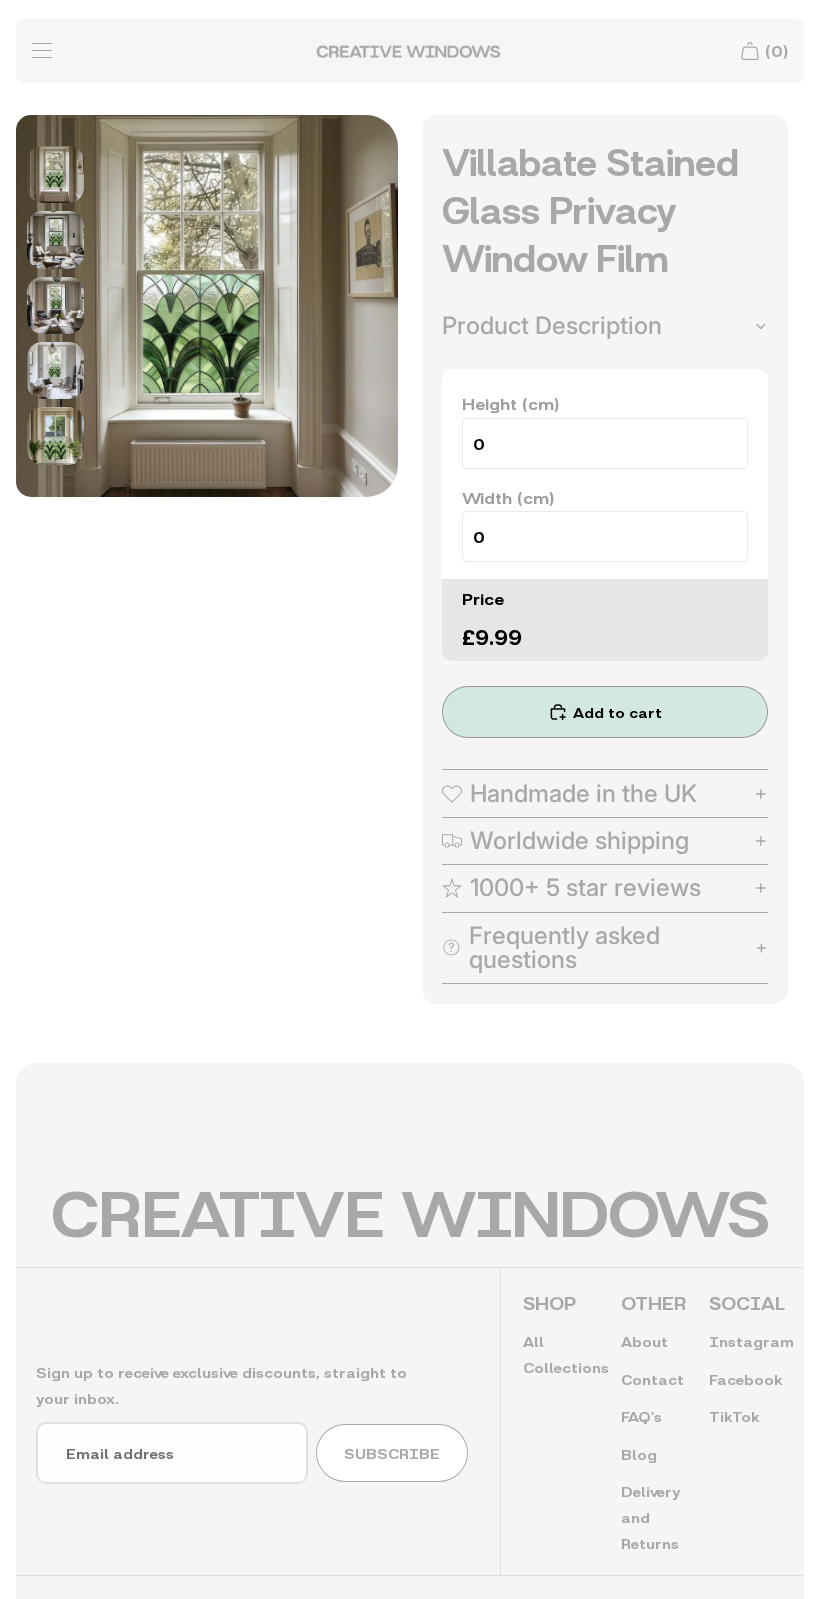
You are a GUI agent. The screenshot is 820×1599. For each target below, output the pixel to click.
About (644, 1340)
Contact (652, 1378)
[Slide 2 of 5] (55, 239)
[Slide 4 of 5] (55, 370)
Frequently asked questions (564, 947)
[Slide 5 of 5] (55, 435)
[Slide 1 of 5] (55, 174)
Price (483, 597)
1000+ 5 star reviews (585, 887)
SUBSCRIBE (392, 1452)
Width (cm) (508, 496)
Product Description (552, 325)
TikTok (734, 1415)
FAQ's (641, 1415)
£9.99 (492, 635)
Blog (639, 1453)
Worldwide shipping (579, 840)
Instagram (751, 1340)
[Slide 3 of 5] (55, 304)
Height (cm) (510, 402)
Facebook (745, 1378)
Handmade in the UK (583, 793)
